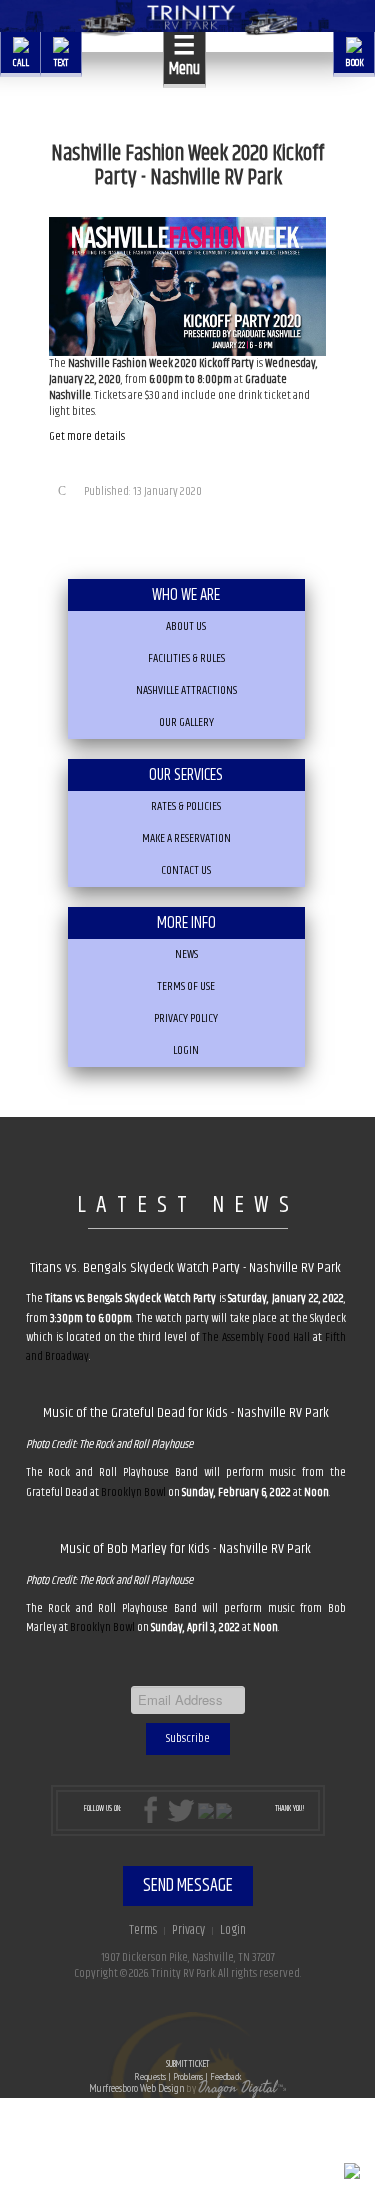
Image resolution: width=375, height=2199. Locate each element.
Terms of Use (186, 986)
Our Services (186, 775)
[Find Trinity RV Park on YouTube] (224, 1810)
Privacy (188, 1930)
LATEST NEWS (188, 1205)
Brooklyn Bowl (133, 1492)
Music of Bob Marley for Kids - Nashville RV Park (185, 1549)
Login (186, 1050)
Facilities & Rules (186, 658)
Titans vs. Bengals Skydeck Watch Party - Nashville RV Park (185, 1268)
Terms (143, 1930)
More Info (186, 923)
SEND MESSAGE (188, 1886)
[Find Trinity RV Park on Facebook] (154, 1810)
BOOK (354, 61)
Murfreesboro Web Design (136, 2088)
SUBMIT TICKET (188, 2070)
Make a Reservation (186, 838)
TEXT (61, 61)
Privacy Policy (186, 1018)
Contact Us (186, 870)
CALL (21, 61)
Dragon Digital (237, 2088)
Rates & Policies (186, 806)
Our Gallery (186, 722)
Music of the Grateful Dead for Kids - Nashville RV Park (186, 1413)
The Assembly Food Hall (256, 1337)
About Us (186, 626)
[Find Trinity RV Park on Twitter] (181, 1810)
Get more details (87, 436)
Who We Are (186, 595)
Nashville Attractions (186, 690)
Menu (184, 57)
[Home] (188, 20)
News (186, 954)
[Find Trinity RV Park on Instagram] (206, 1810)
